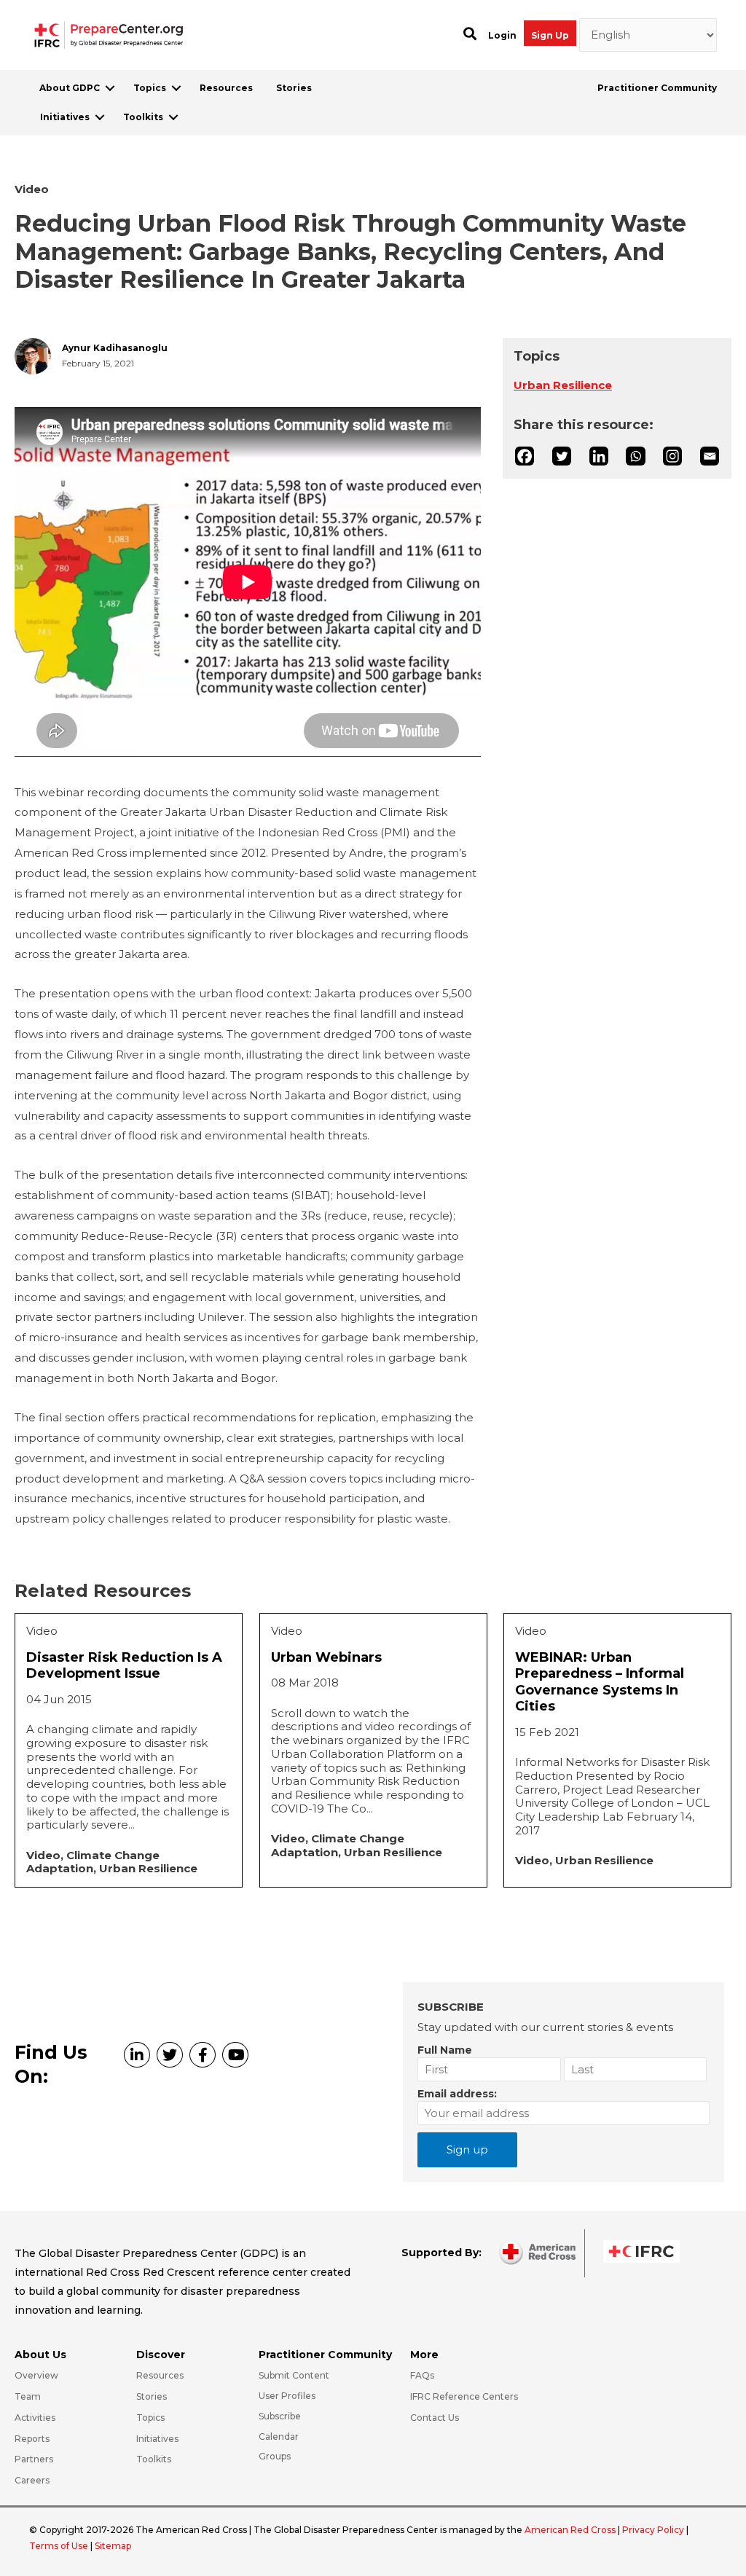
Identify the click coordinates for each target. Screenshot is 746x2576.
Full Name (445, 2050)
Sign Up (550, 35)
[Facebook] (525, 456)
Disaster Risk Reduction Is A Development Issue (124, 1666)
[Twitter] (562, 456)
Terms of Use (59, 2546)
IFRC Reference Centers (464, 2396)
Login (502, 35)
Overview (36, 2375)
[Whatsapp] (635, 456)
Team (28, 2396)
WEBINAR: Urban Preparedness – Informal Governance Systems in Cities (600, 1682)
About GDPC (70, 88)
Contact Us (435, 2418)
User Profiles (287, 2396)
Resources (226, 88)
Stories (294, 88)
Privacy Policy (654, 2530)
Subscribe (280, 2416)
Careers (32, 2480)
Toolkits (143, 117)
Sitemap (113, 2546)
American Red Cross (571, 2530)
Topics (150, 88)
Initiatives (65, 117)
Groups (275, 2456)
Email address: (457, 2094)
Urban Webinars (326, 1657)
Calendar (279, 2436)
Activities (35, 2418)
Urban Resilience (563, 385)
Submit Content (294, 2375)
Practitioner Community (657, 88)
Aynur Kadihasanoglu (115, 348)
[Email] (710, 456)
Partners (34, 2459)
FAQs (422, 2375)
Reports (32, 2439)
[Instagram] (672, 456)
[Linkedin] (599, 456)
